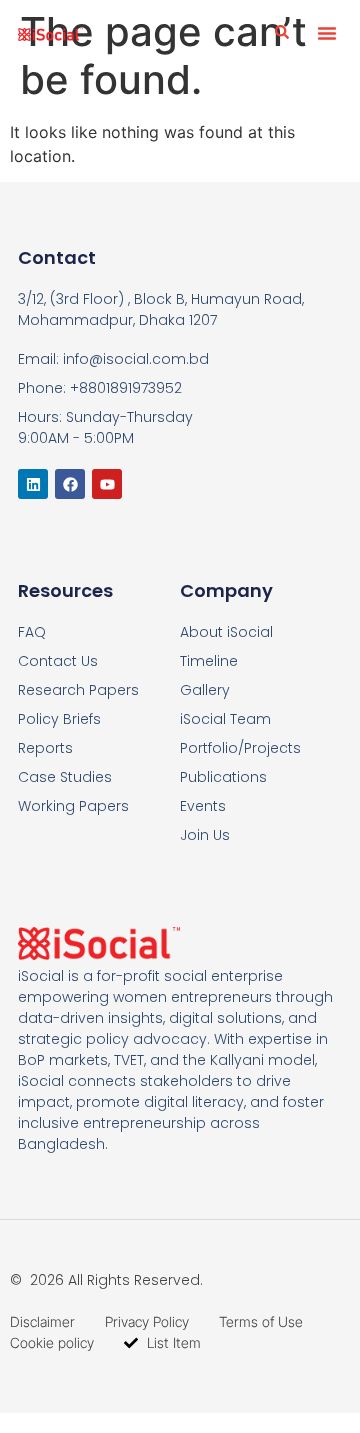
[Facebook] (70, 484)
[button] (327, 33)
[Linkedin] (33, 484)
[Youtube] (107, 484)
